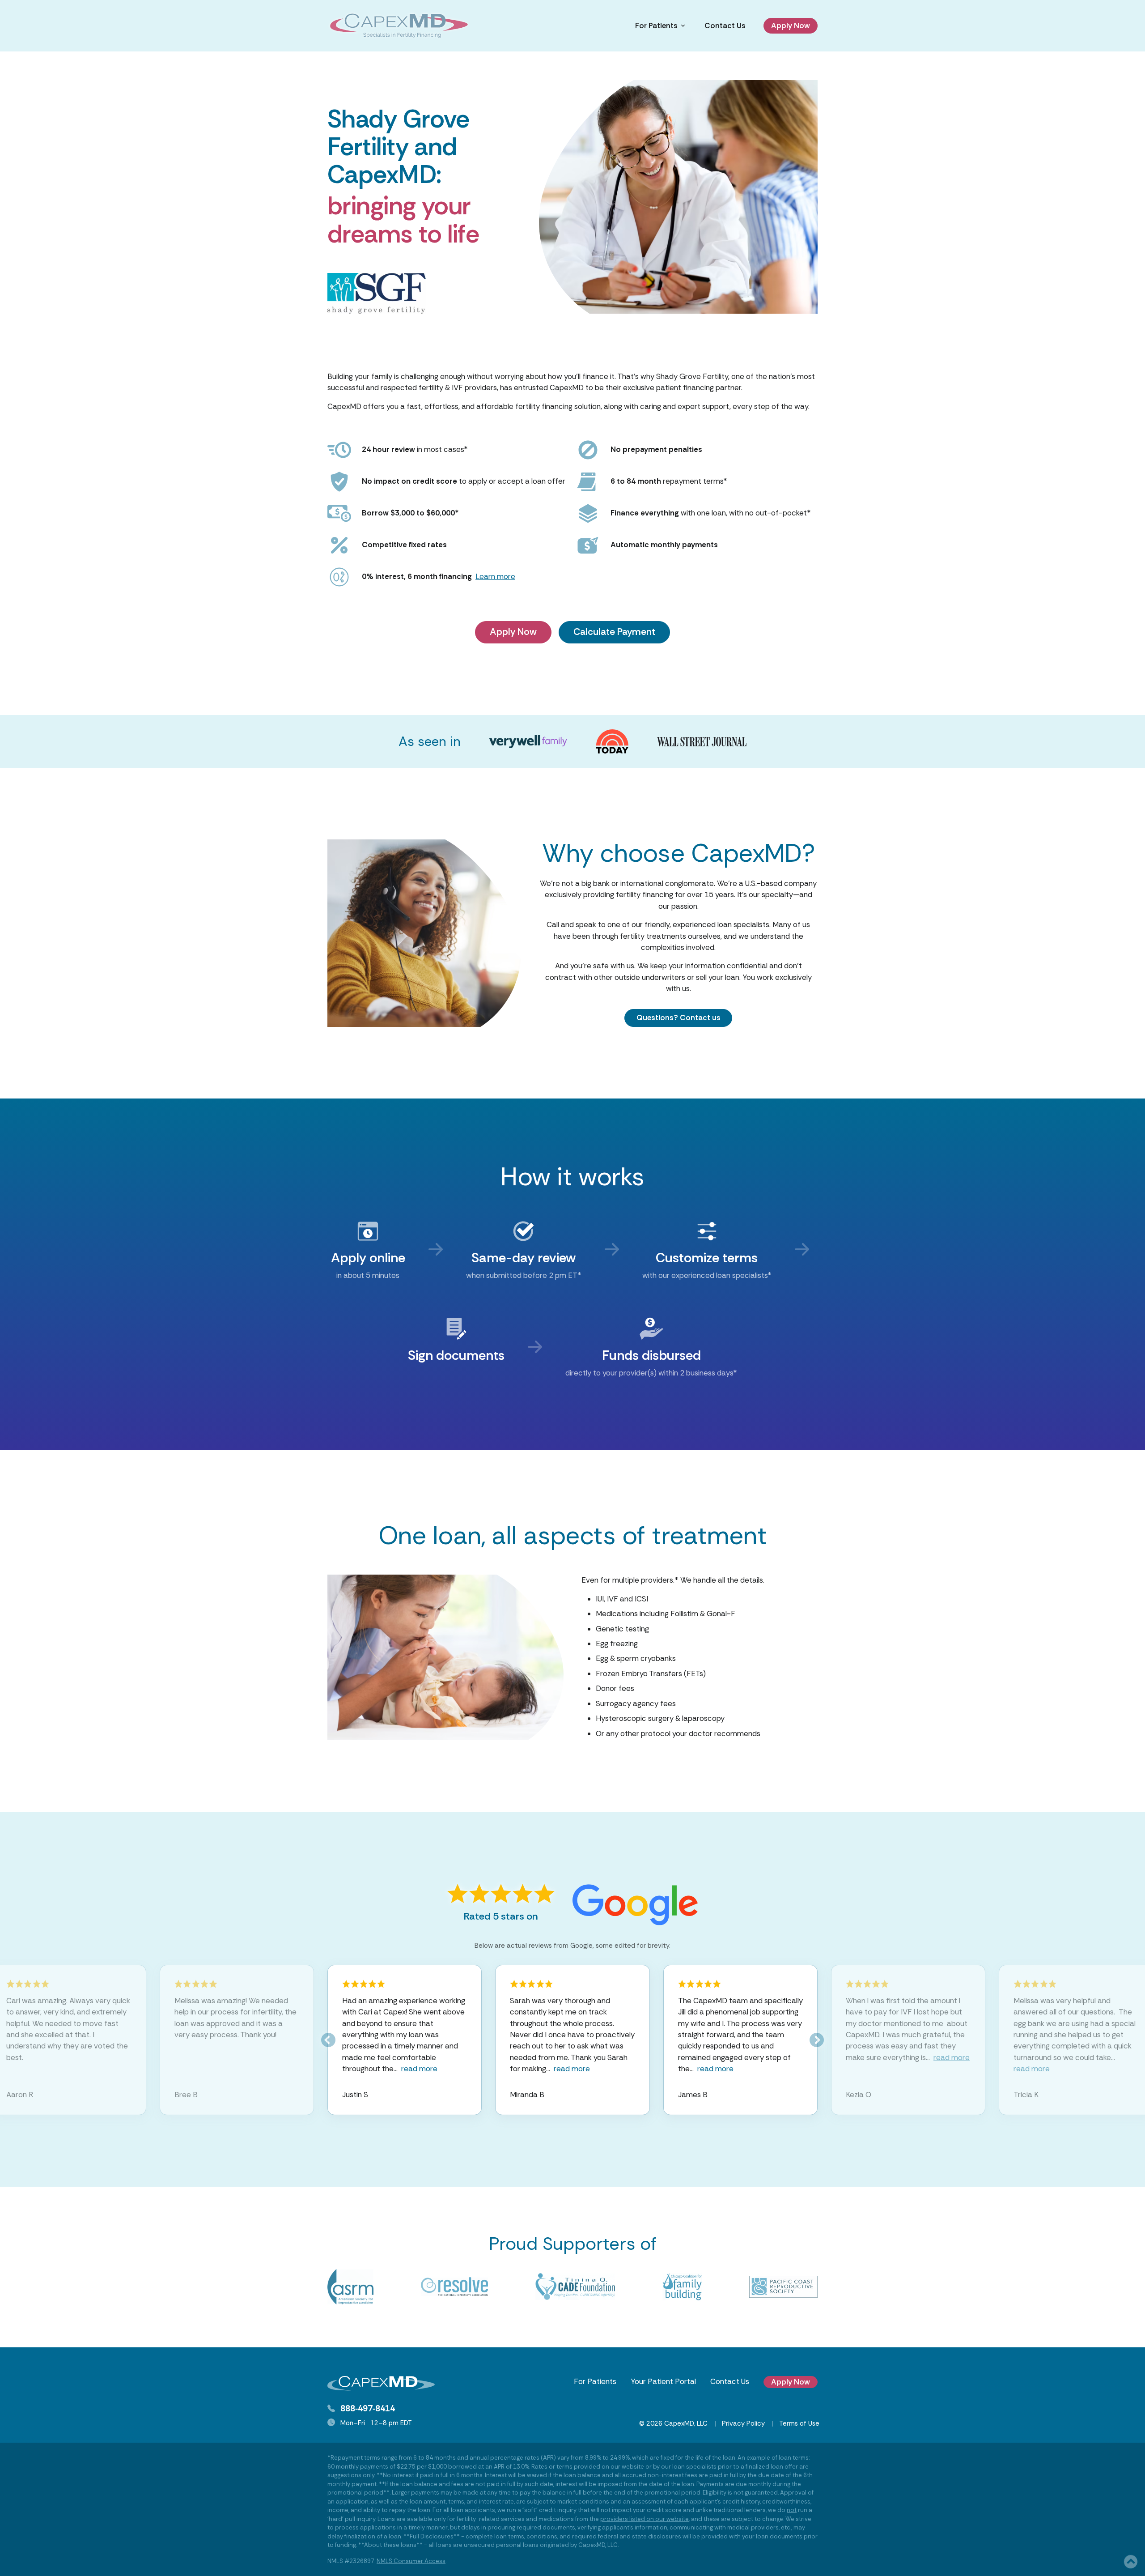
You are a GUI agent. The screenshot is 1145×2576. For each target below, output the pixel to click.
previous (328, 2040)
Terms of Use (799, 2423)
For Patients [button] (656, 26)
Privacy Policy (743, 2423)
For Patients (595, 2381)
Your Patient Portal (663, 2381)
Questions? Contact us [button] (679, 1018)
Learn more (495, 576)
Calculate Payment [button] (614, 632)
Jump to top (1131, 2562)
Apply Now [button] (791, 26)
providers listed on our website (645, 2519)
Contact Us (725, 26)
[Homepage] (399, 26)
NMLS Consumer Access (411, 2561)
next (817, 2040)
